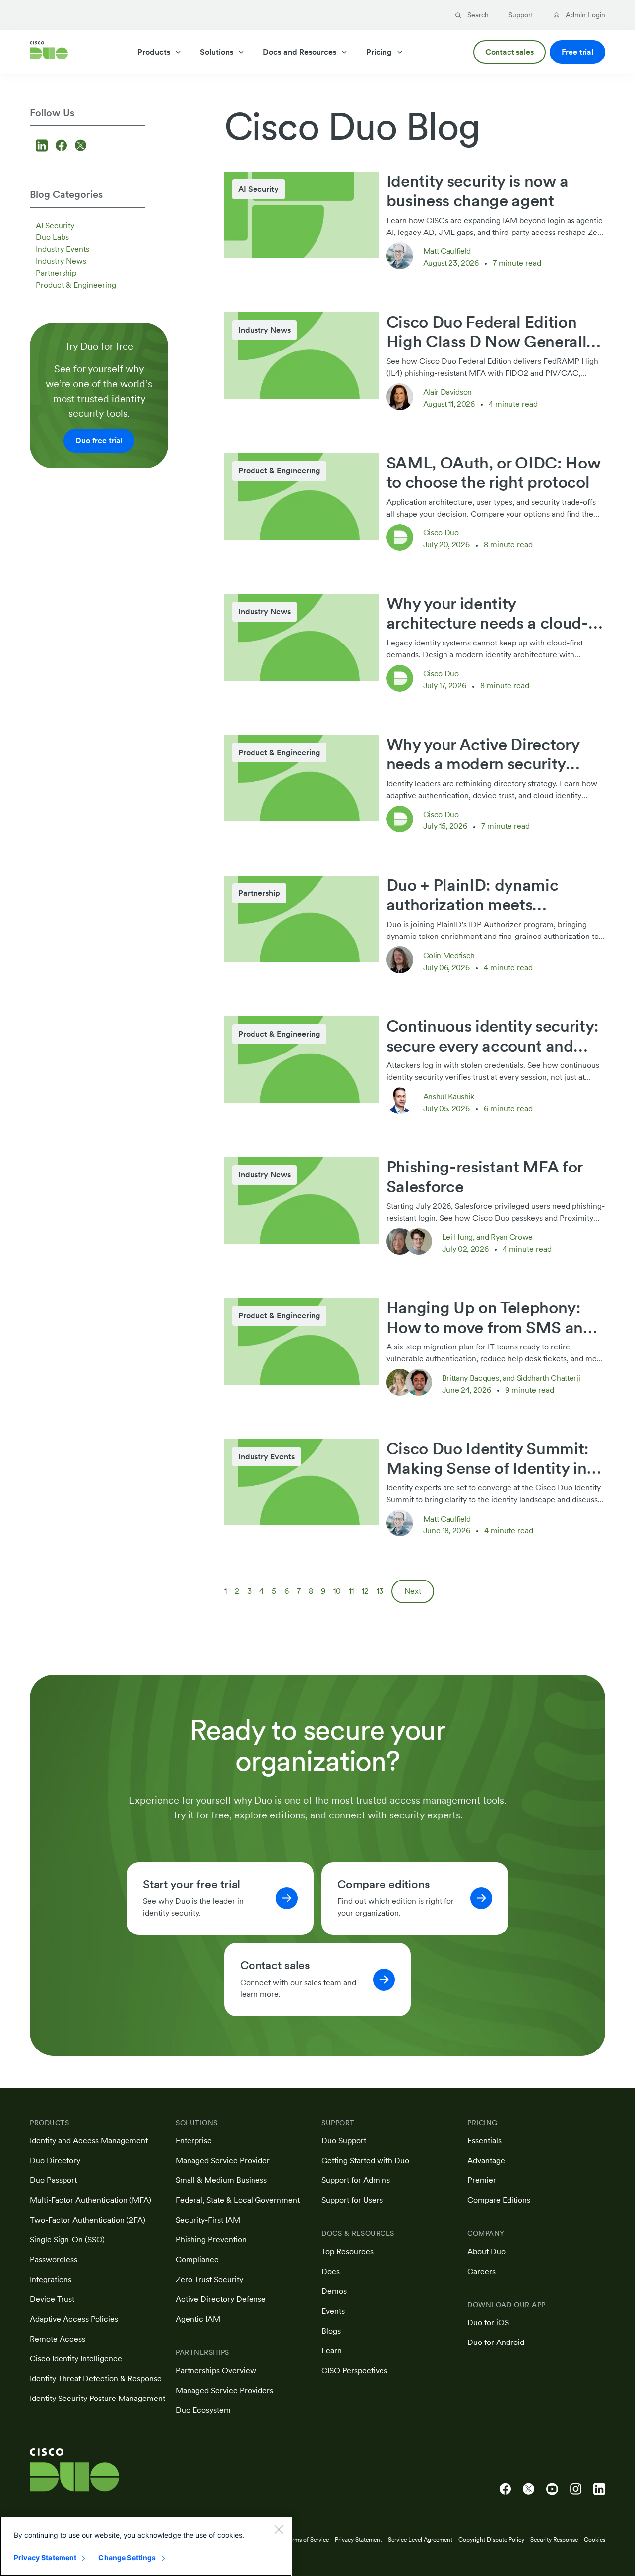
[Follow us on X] (81, 146)
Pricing (379, 52)
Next (413, 1591)
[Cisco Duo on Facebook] (505, 2489)
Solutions (217, 52)
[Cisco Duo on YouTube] (552, 2489)
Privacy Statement (45, 2557)
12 (365, 1591)
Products (154, 52)
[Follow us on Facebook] (63, 146)
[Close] (279, 2529)
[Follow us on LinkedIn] (43, 146)
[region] (146, 2546)
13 (380, 1591)
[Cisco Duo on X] (529, 2489)
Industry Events (63, 249)
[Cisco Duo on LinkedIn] (599, 2489)
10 (337, 1591)
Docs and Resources (300, 52)
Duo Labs (52, 237)
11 (351, 1591)
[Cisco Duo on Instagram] (576, 2489)
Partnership (56, 273)
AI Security (55, 225)
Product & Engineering (76, 285)
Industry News (61, 261)
